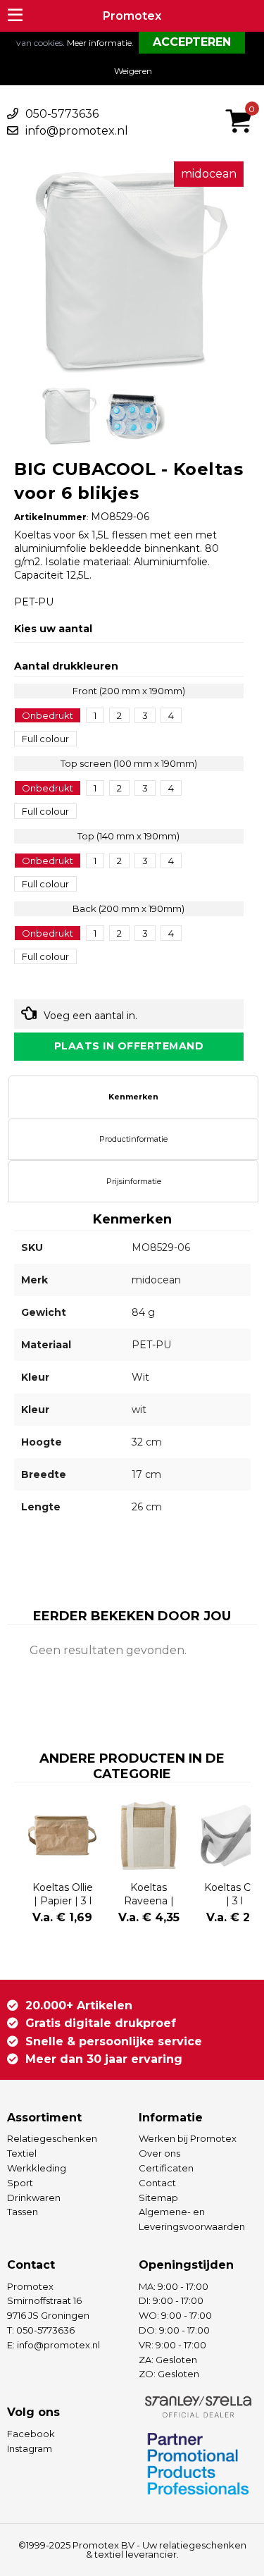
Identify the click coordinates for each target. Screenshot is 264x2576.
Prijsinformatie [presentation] (134, 1181)
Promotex (132, 16)
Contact (157, 2183)
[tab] (133, 1097)
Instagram (30, 2448)
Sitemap (158, 2198)
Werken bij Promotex (188, 2138)
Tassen (23, 2212)
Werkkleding (37, 2168)
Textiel (22, 2153)
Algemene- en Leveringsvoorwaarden (192, 2219)
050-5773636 (62, 114)
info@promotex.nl (77, 131)
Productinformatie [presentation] (133, 1139)
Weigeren (133, 71)
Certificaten (166, 2168)
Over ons (159, 2153)
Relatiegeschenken (52, 2138)
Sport (20, 2183)
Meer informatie (99, 43)
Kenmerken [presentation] (133, 1097)
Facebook (31, 2434)
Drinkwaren (34, 2198)
